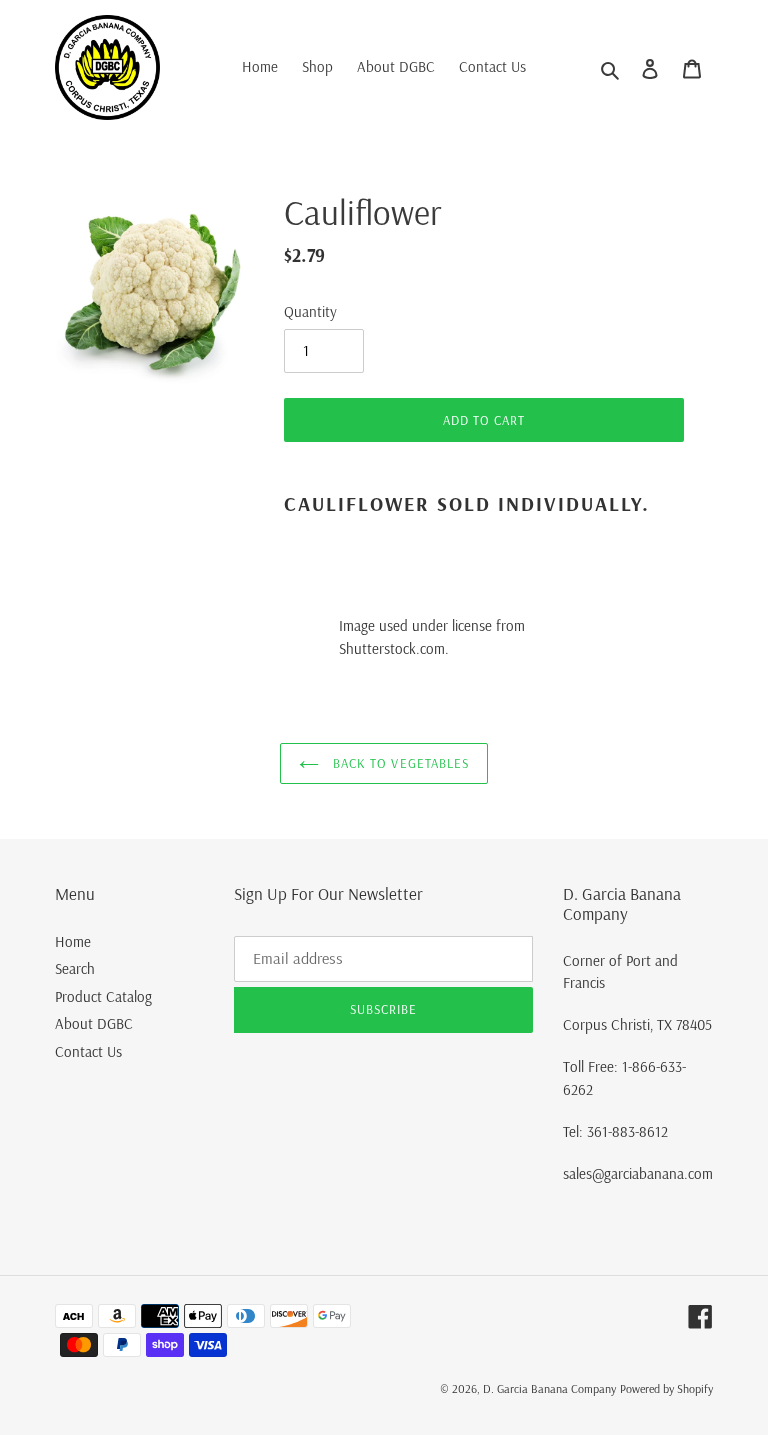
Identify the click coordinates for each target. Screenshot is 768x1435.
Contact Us (88, 1051)
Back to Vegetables (399, 763)
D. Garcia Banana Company (549, 1388)
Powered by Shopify (666, 1388)
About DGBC (94, 1023)
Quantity (310, 311)
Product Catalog (103, 996)
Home (73, 941)
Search (75, 968)
